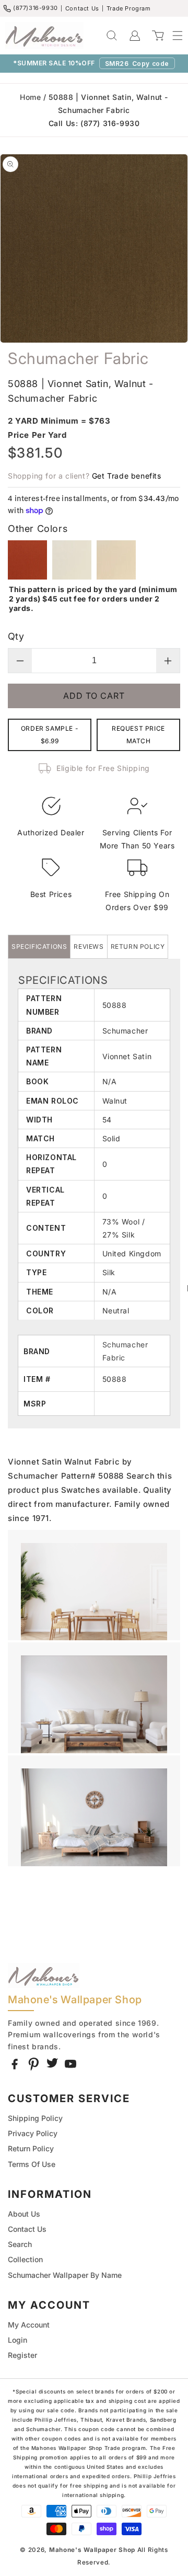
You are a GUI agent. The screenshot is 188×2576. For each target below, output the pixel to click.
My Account (29, 2325)
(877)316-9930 (36, 8)
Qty (16, 636)
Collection (25, 2259)
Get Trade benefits (127, 476)
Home (30, 97)
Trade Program (129, 8)
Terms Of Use (32, 2164)
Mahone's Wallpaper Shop (92, 2550)
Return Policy (31, 2148)
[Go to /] (44, 36)
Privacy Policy (33, 2133)
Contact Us (82, 8)
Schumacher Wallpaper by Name (65, 2275)
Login (17, 2340)
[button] (172, 36)
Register (22, 2355)
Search (20, 2244)
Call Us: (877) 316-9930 (94, 123)
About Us (24, 2214)
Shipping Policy (35, 2118)
